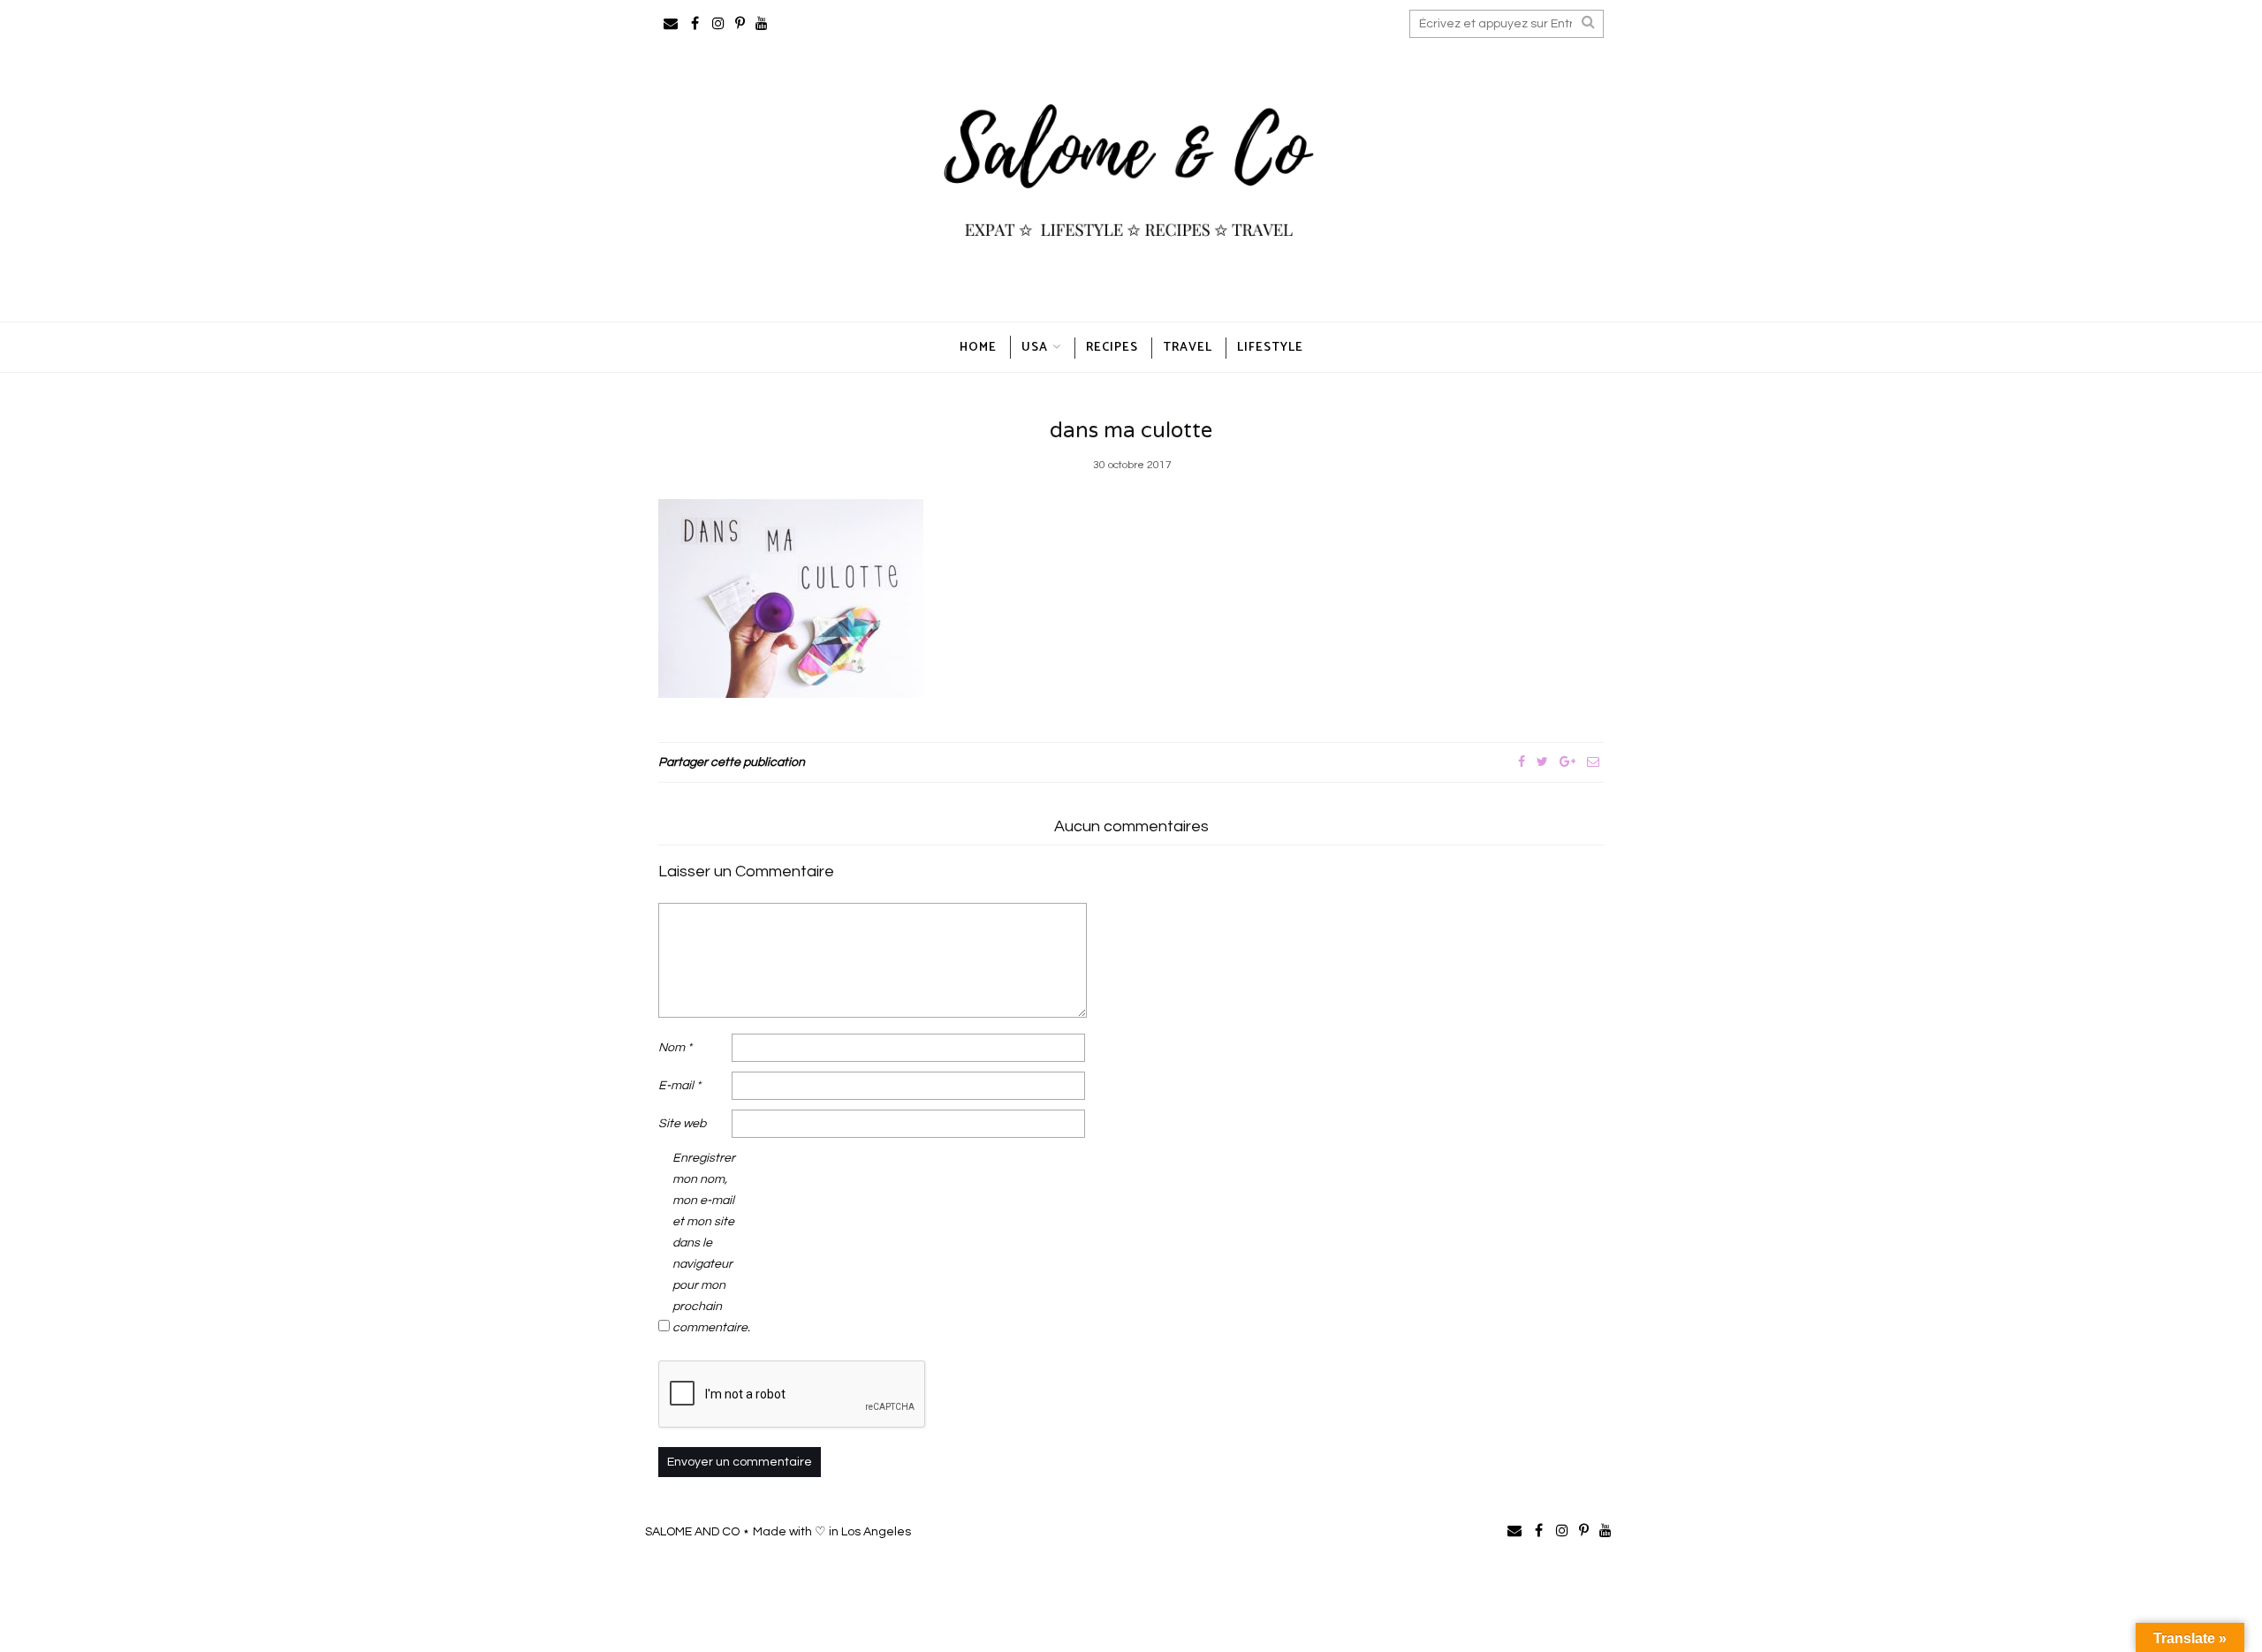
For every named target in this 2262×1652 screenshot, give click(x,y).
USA (1035, 348)
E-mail (679, 1086)
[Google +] (1567, 762)
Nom (675, 1048)
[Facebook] (1522, 762)
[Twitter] (1542, 762)
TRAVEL (1188, 348)
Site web (682, 1124)
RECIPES (1112, 348)
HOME (978, 348)
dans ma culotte (1131, 431)
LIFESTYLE (1270, 348)
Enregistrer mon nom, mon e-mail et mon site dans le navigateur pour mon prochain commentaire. (708, 1243)
